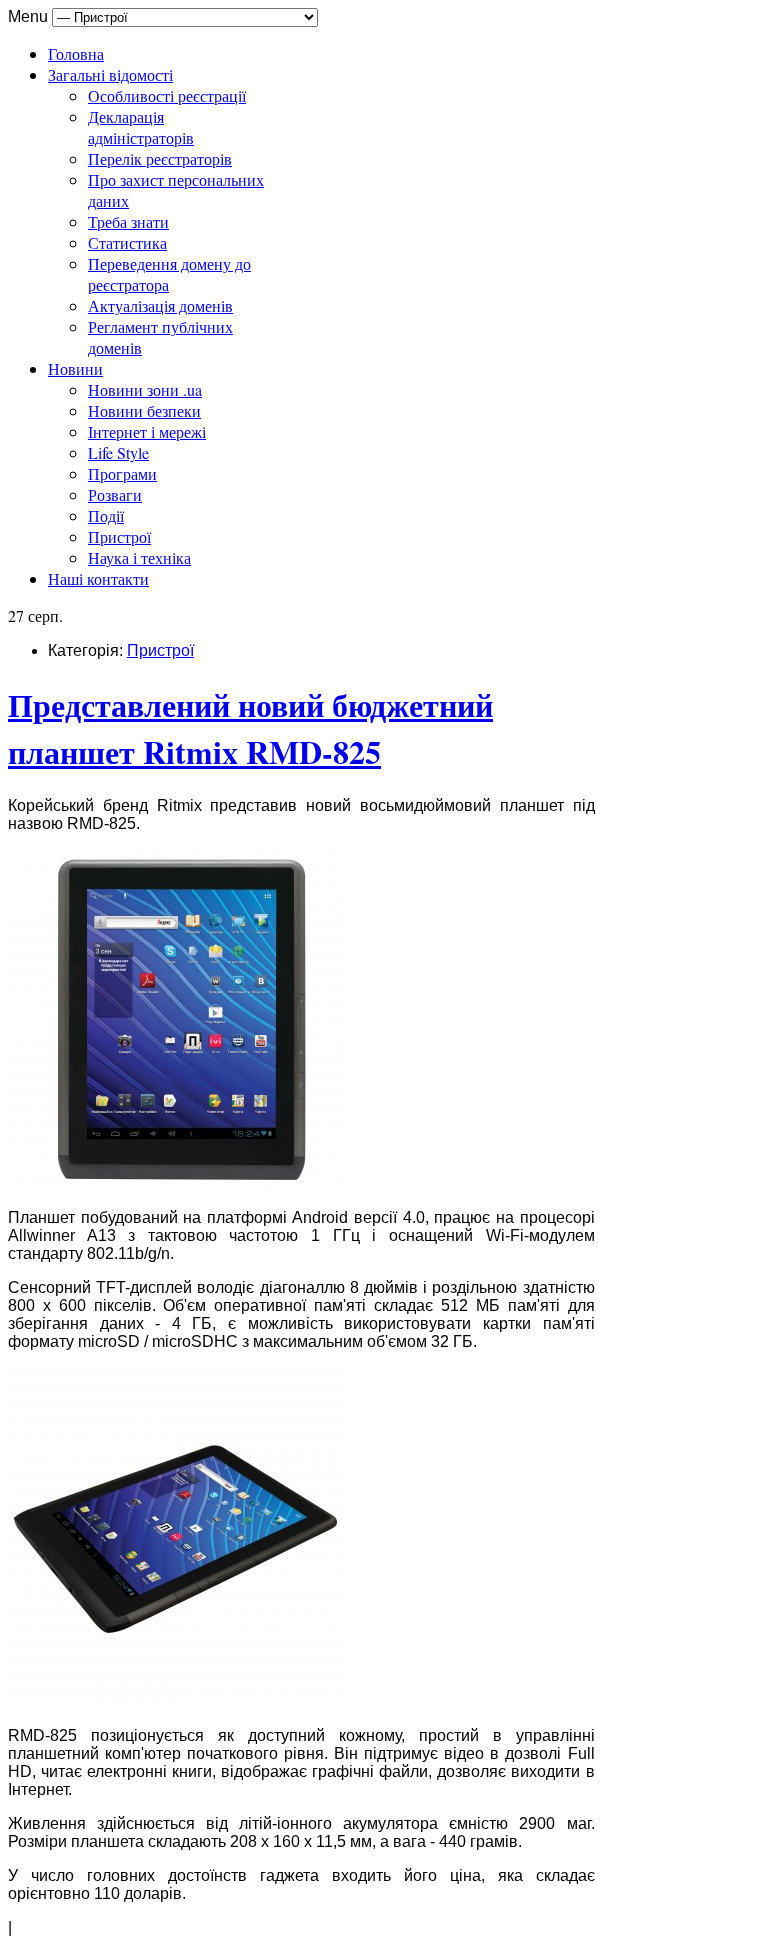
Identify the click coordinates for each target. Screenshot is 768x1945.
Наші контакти (98, 578)
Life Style (118, 452)
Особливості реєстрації (167, 95)
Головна (76, 53)
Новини (75, 368)
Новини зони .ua (145, 389)
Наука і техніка (139, 557)
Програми (122, 473)
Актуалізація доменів (160, 305)
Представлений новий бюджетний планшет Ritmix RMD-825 (250, 728)
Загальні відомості (110, 74)
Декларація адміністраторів (141, 127)
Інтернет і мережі (147, 431)
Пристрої (119, 536)
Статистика (127, 242)
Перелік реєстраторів (160, 158)
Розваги (115, 494)
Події (106, 515)
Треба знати (128, 221)
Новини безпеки (144, 410)
